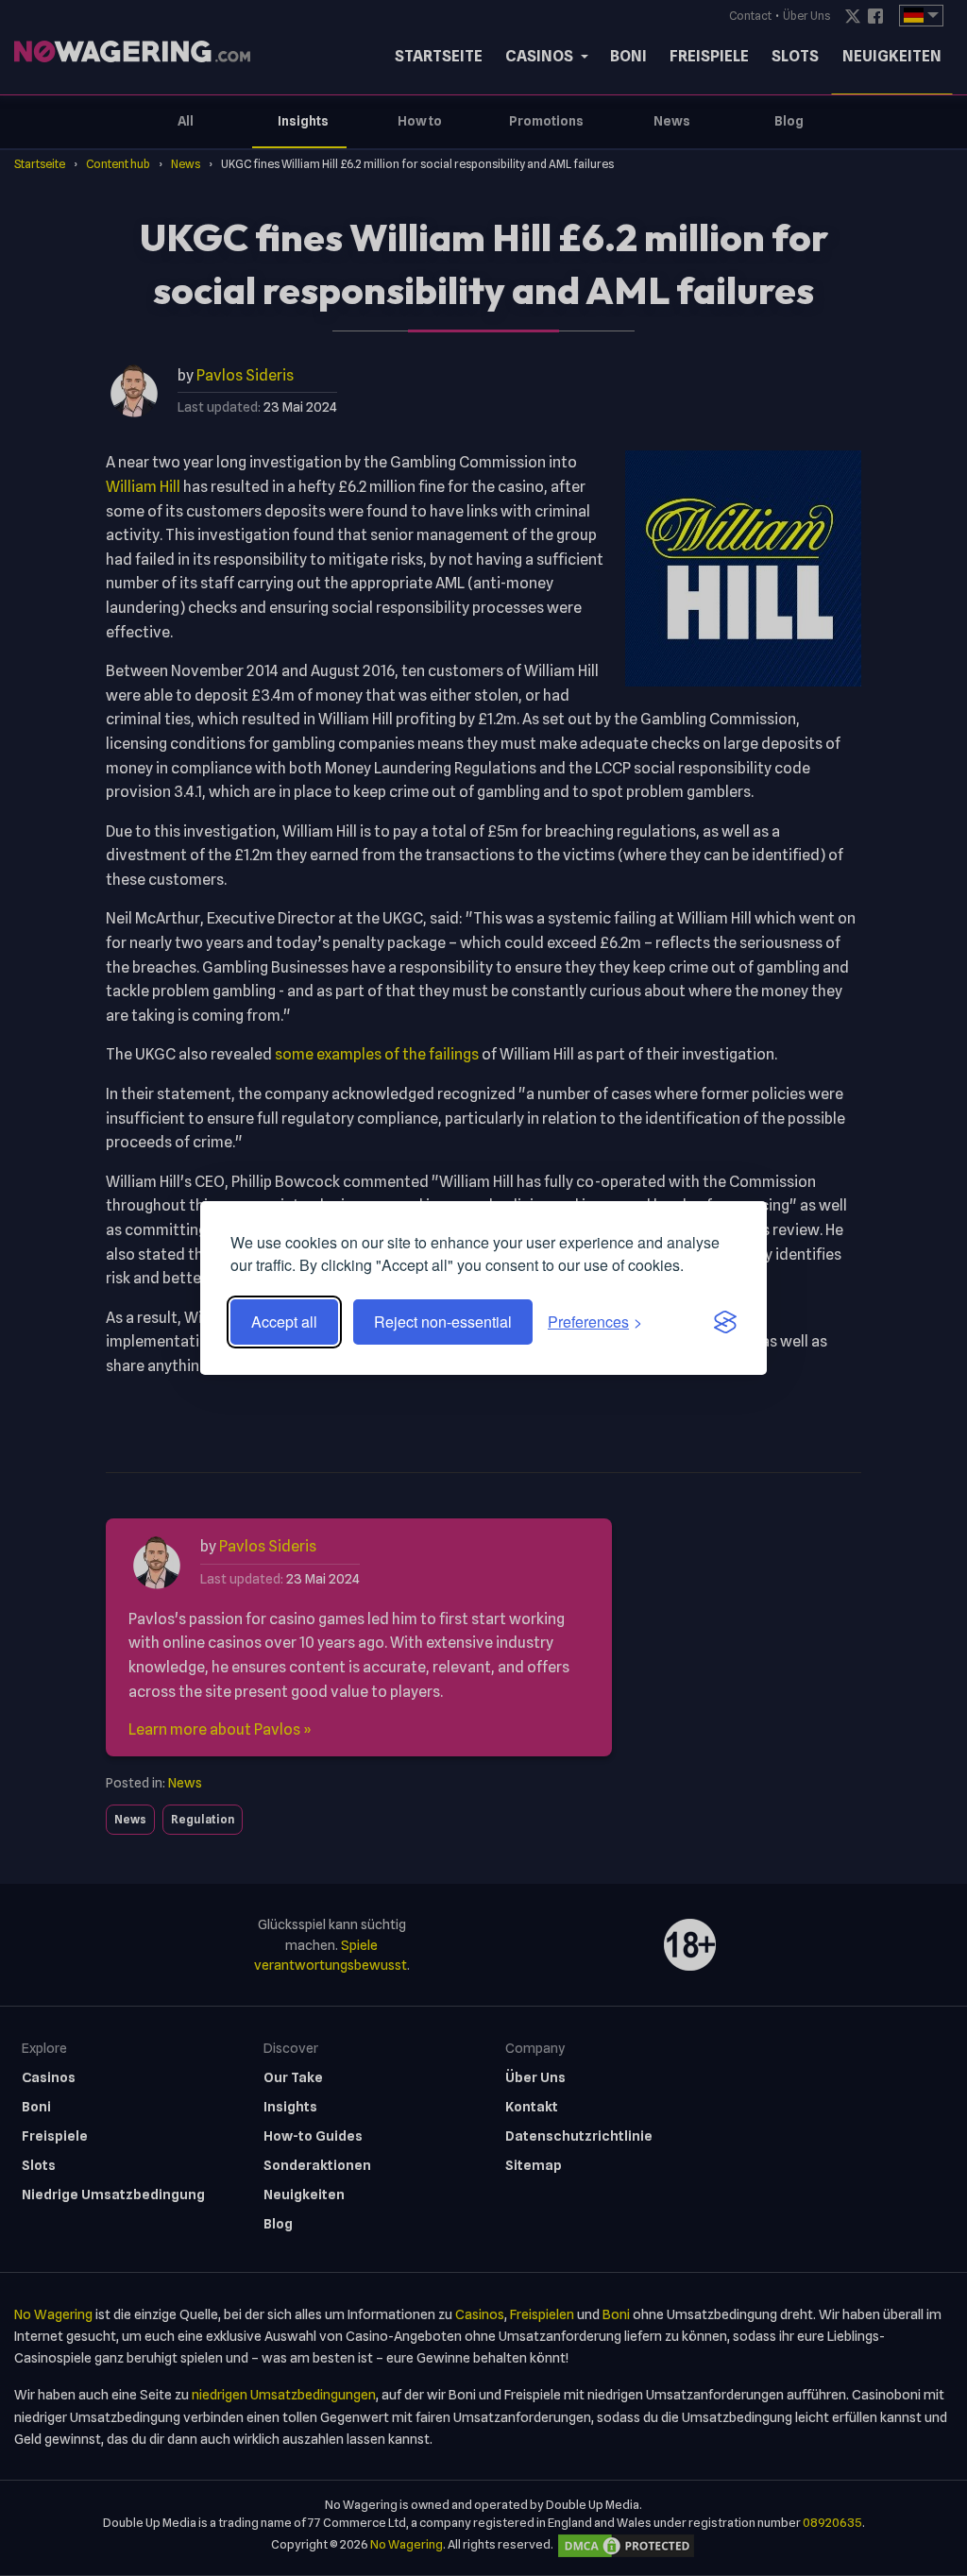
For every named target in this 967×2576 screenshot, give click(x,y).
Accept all (284, 1322)
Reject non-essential (443, 1322)
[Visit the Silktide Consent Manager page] (725, 1322)
